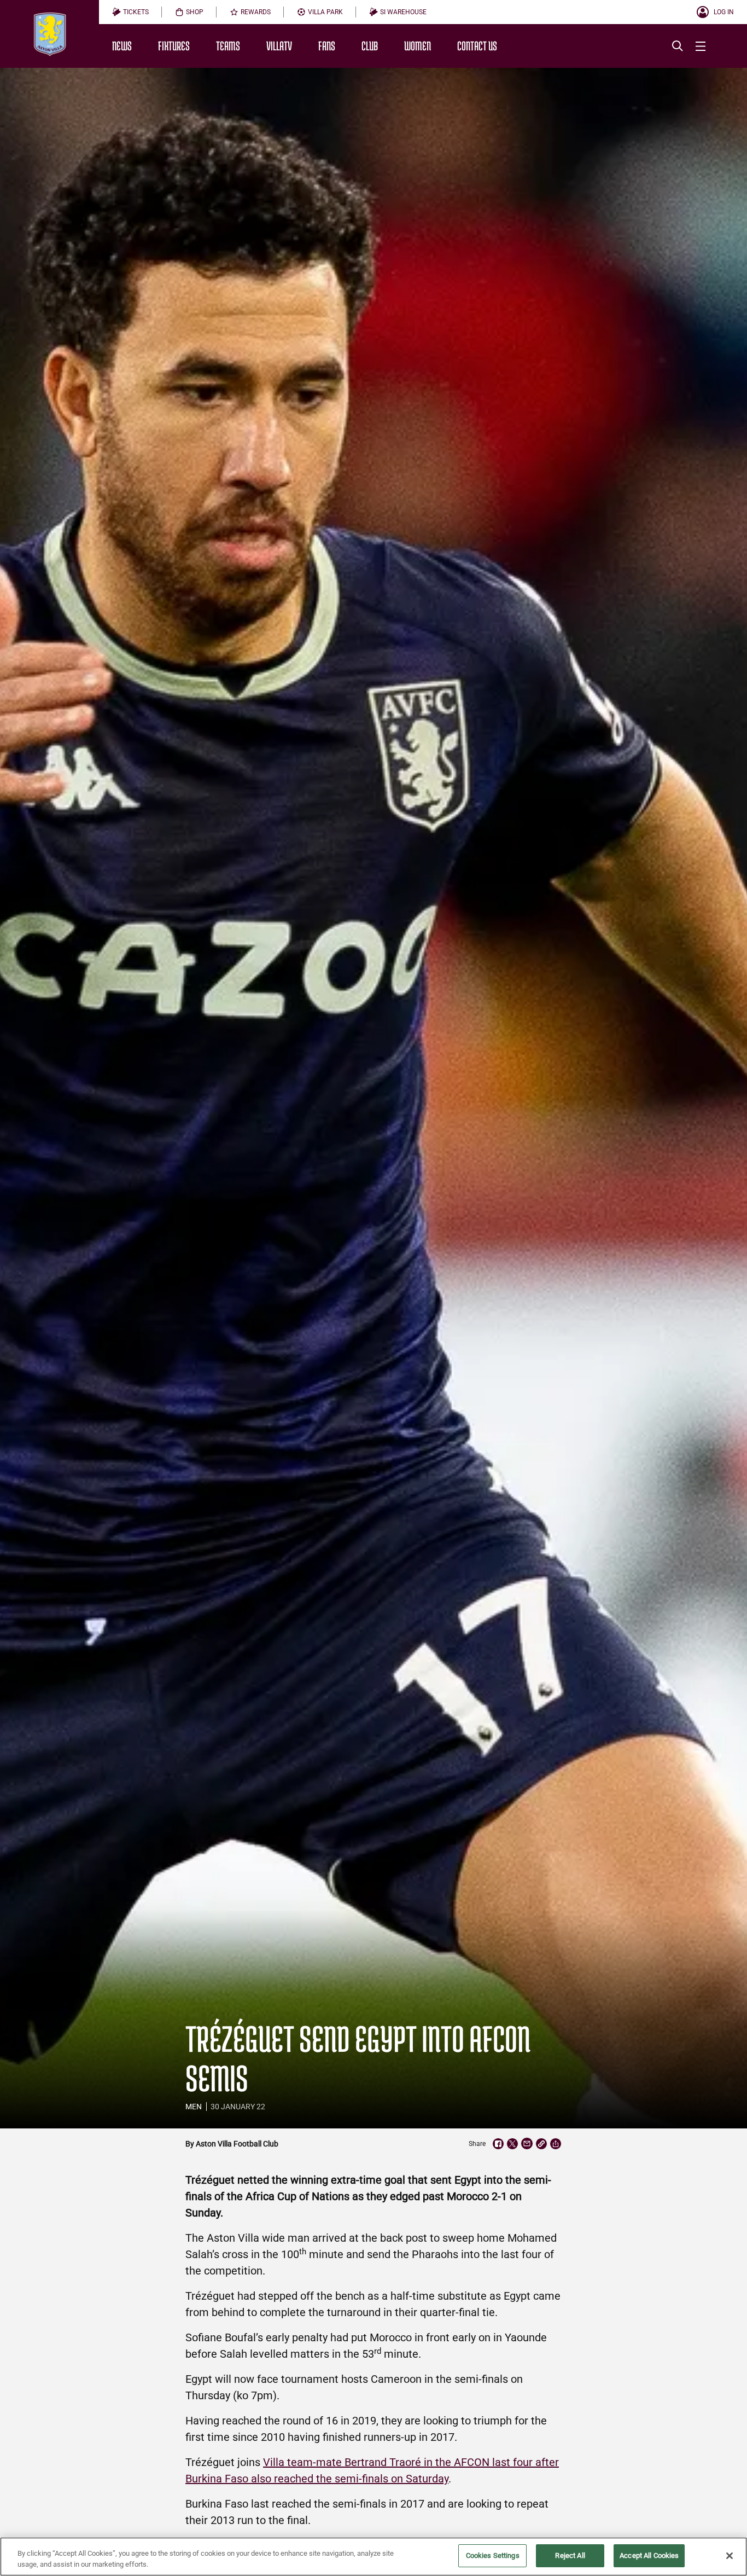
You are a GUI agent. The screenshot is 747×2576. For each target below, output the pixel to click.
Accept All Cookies (649, 2555)
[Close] (730, 2556)
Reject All (570, 2555)
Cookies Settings (493, 2555)
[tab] (130, 12)
